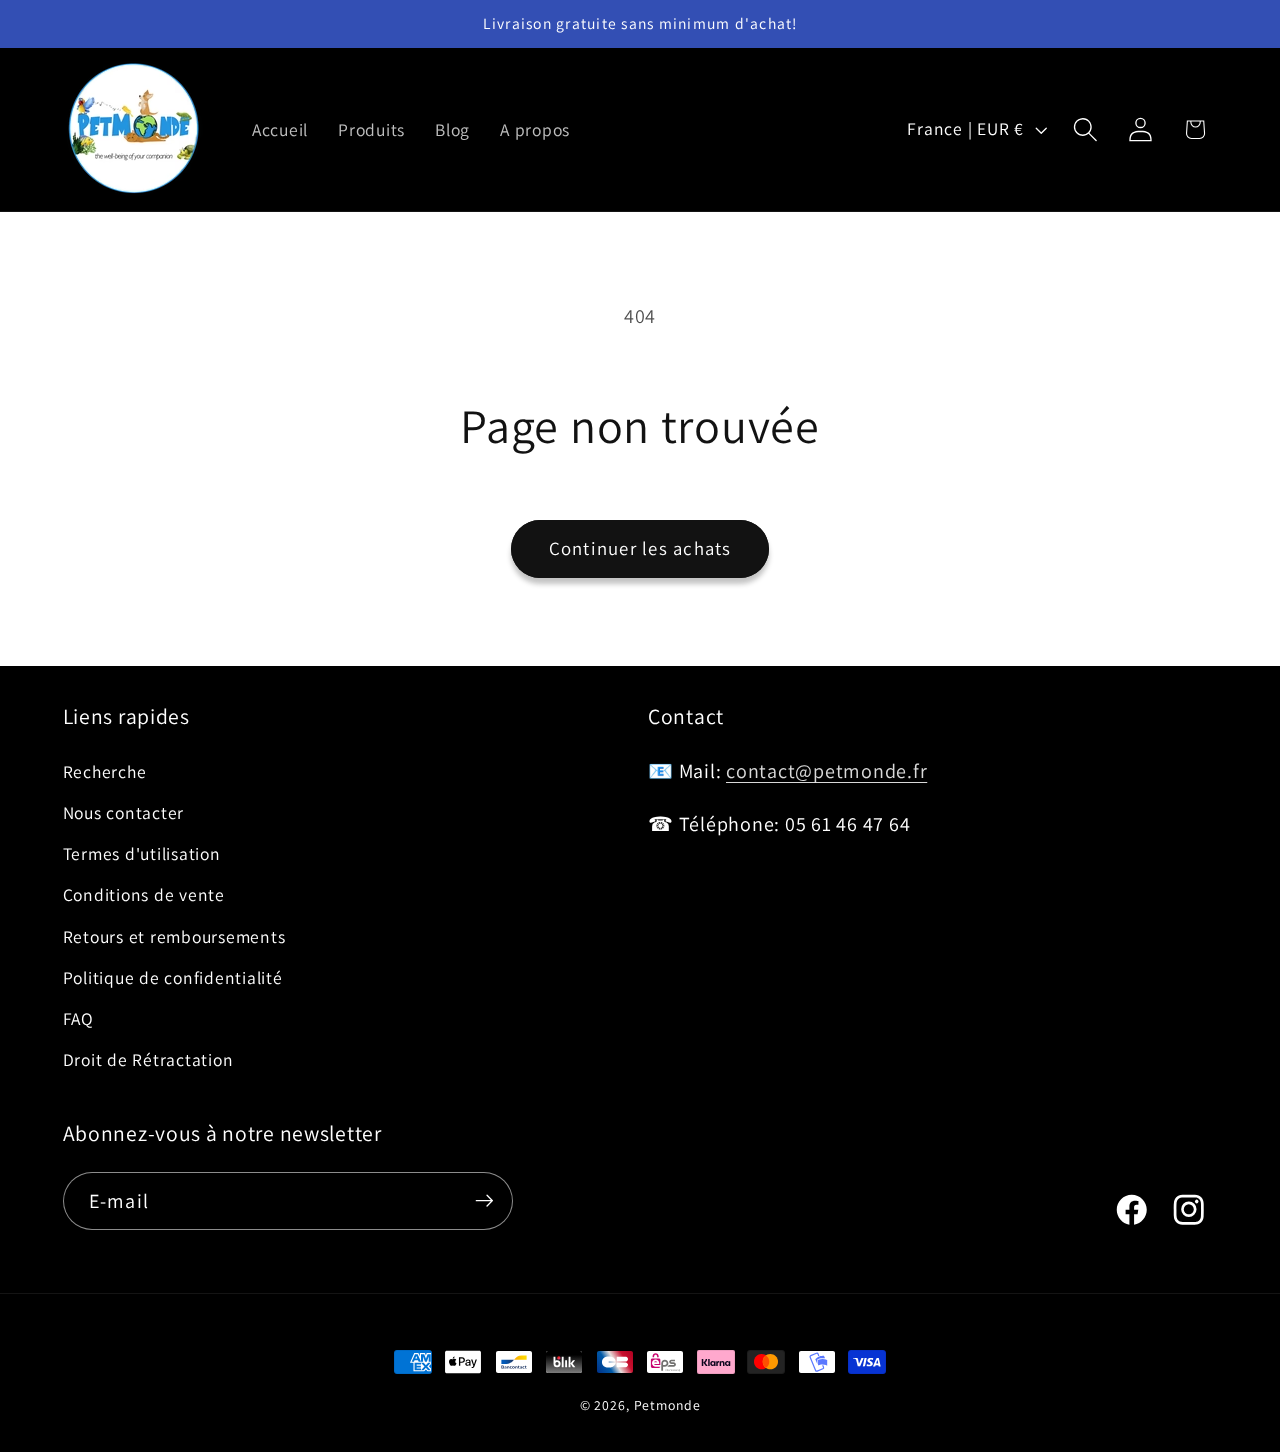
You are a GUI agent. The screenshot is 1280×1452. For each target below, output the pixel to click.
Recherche (105, 771)
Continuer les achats (640, 548)
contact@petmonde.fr (826, 771)
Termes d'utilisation (142, 853)
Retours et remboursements (174, 936)
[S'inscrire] (484, 1201)
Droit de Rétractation (148, 1059)
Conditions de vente (144, 895)
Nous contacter (124, 812)
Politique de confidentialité (173, 977)
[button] (1085, 129)
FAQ (78, 1018)
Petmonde (667, 1405)
